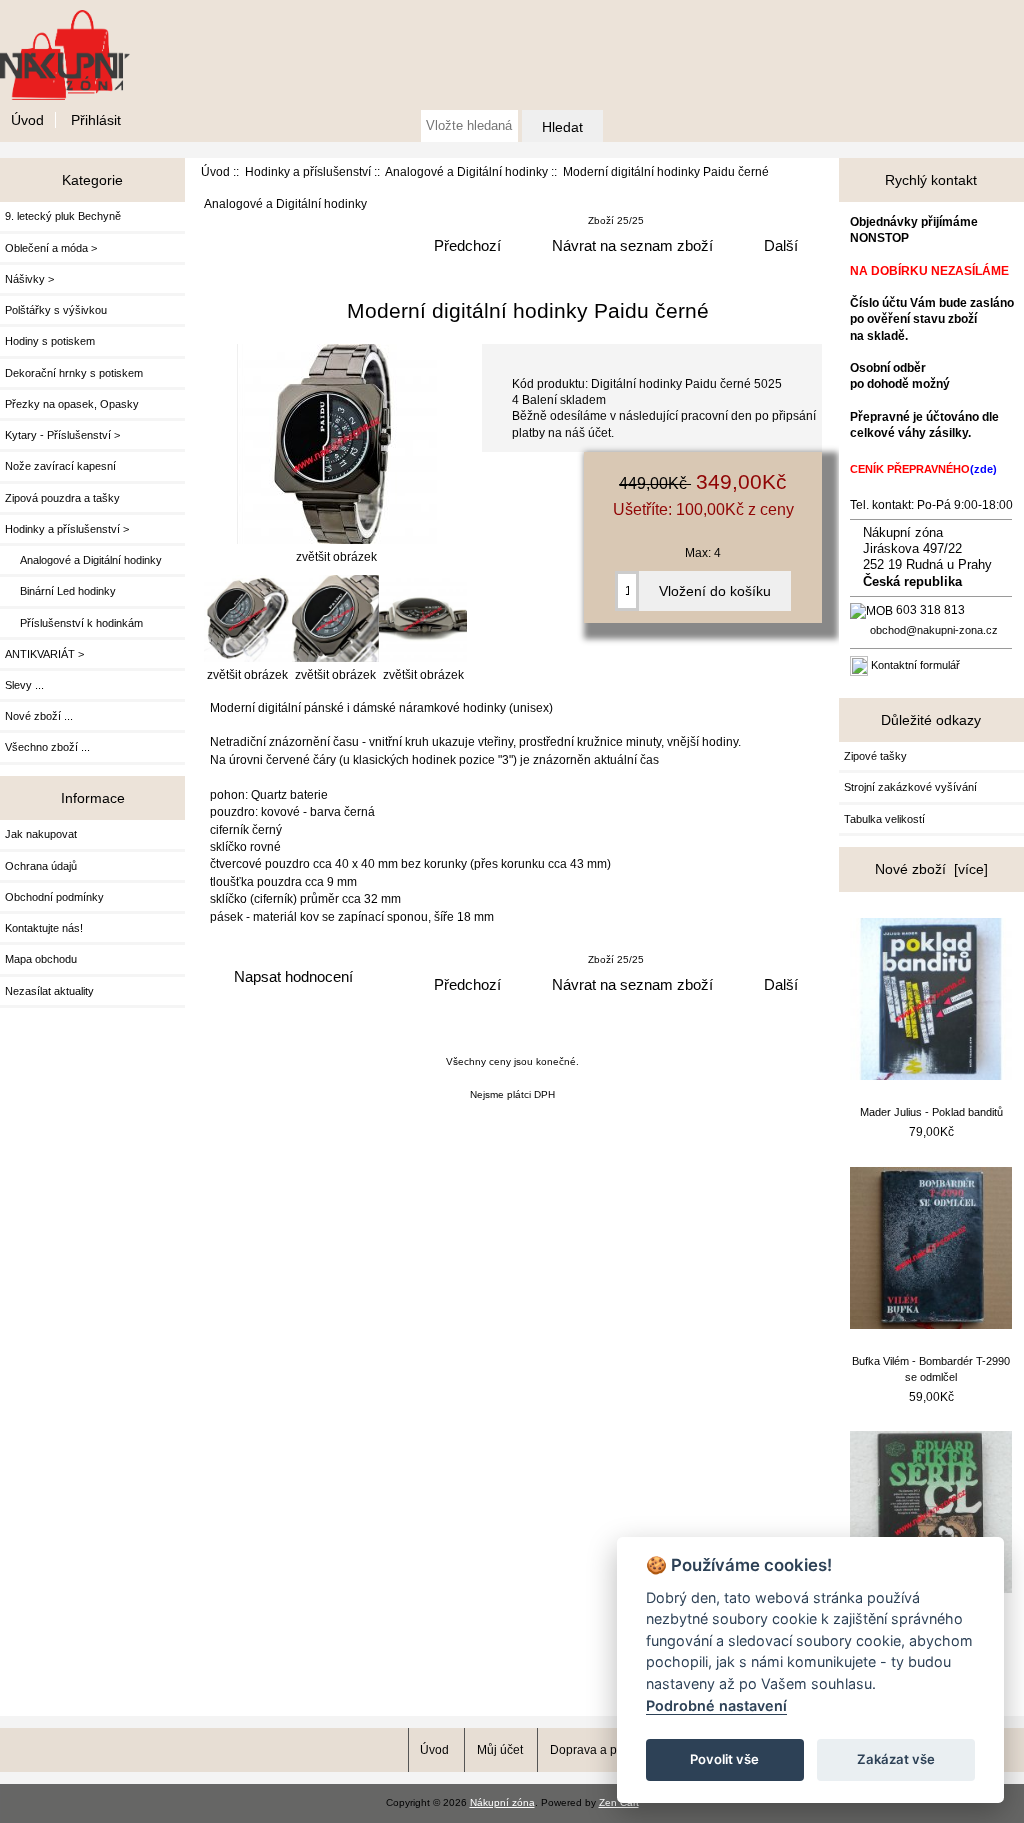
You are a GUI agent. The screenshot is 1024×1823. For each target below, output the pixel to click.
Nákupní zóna (502, 1802)
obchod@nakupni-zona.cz (934, 630)
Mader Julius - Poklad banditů (931, 1112)
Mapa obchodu (41, 959)
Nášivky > (29, 279)
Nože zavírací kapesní (60, 466)
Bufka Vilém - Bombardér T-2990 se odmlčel (931, 1369)
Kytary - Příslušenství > (62, 435)
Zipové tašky (875, 756)
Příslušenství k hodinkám (74, 623)
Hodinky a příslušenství (308, 171)
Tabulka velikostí (884, 819)
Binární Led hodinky (60, 591)
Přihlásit (96, 120)
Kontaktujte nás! (44, 928)
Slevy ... (24, 685)
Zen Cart (619, 1802)
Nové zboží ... (39, 716)
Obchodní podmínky (54, 897)
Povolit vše (724, 1759)
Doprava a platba (597, 1749)
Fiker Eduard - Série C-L (931, 1626)
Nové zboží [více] (931, 869)
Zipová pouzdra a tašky (62, 498)
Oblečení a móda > (51, 248)
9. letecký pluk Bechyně (63, 216)
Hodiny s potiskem (50, 341)
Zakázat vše (896, 1759)
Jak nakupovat (41, 834)
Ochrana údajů (41, 866)
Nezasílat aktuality (49, 991)
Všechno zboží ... (47, 747)
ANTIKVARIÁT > (44, 654)
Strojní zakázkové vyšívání (910, 787)
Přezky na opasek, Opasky (72, 404)
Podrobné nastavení (716, 1705)
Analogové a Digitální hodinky (466, 171)
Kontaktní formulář (915, 665)
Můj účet (500, 1749)
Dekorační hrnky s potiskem (74, 373)
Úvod (27, 120)
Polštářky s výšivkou (56, 310)
